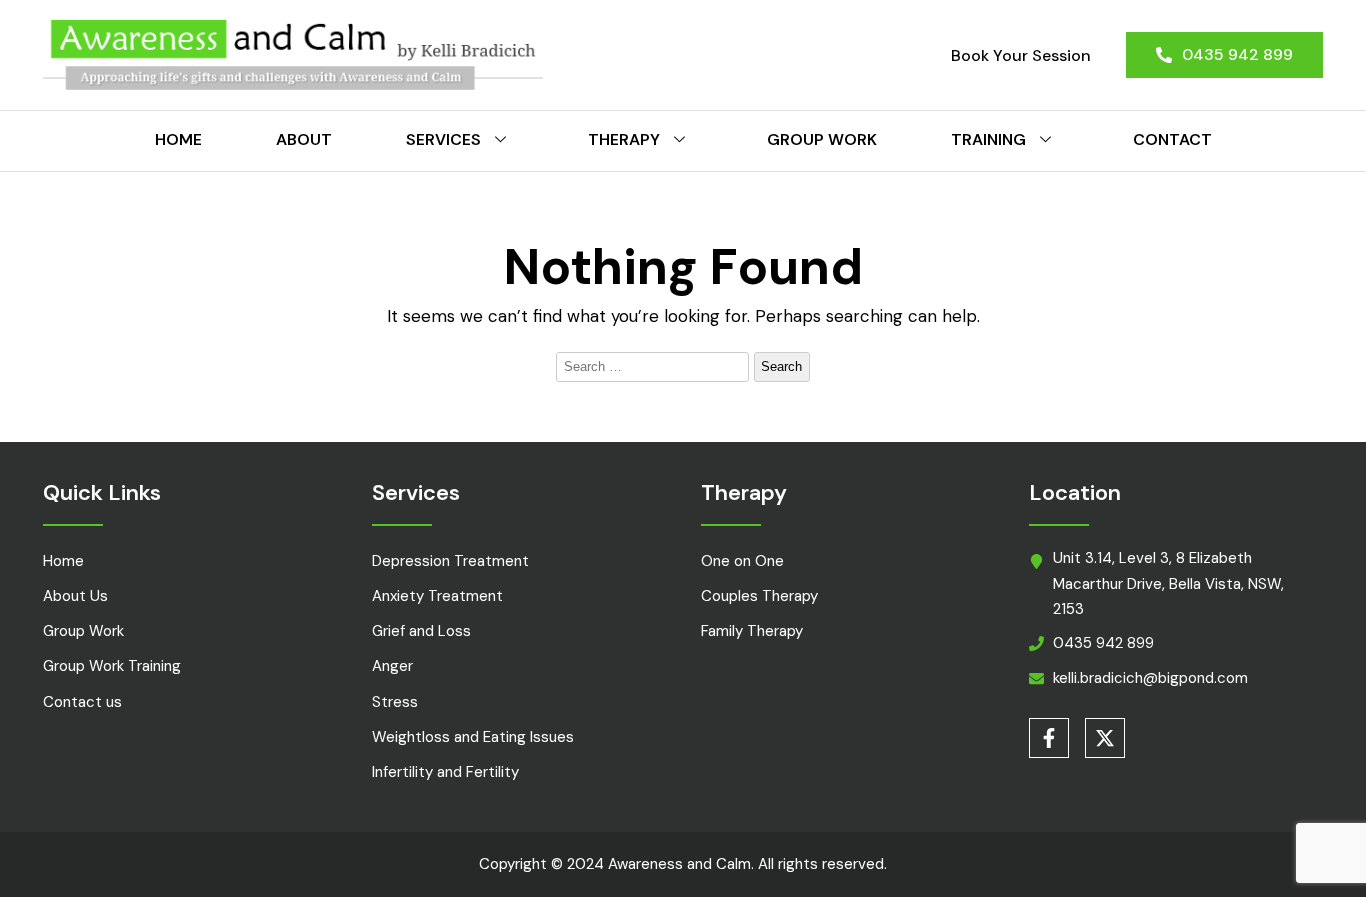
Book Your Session (1021, 55)
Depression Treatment (450, 561)
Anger (392, 666)
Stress (395, 702)
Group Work (822, 139)
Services (443, 139)
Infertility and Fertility (445, 772)
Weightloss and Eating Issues (473, 737)
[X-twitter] (1105, 738)
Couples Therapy (759, 596)
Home (178, 139)
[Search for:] (655, 365)
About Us (75, 596)
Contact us (82, 702)
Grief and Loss (421, 631)
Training (988, 139)
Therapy (624, 139)
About (304, 139)
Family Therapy (752, 631)
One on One (742, 561)
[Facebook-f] (1049, 738)
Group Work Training (112, 666)
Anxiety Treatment (437, 596)
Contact (1172, 139)
